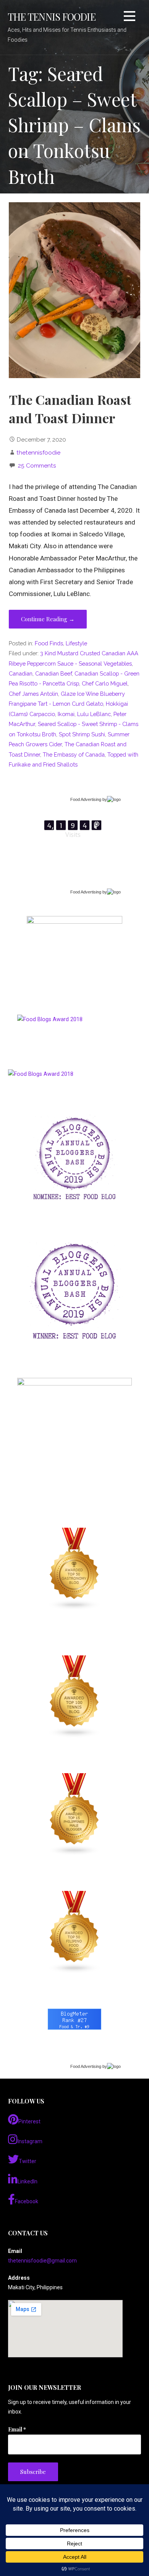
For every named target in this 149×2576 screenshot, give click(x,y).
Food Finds (49, 643)
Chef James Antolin (33, 694)
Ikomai (66, 714)
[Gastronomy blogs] (74, 1569)
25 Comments (37, 465)
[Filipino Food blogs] (74, 1932)
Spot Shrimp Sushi (82, 734)
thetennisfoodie (38, 452)
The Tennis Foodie (52, 16)
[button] (130, 17)
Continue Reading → (48, 619)
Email (17, 2429)
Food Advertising (86, 799)
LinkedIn (28, 2181)
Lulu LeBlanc (94, 714)
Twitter (28, 2161)
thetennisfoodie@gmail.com (42, 2261)
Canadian (21, 673)
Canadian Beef (53, 673)
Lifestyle (76, 643)
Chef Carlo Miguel (105, 683)
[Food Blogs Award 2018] (41, 1074)
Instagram (30, 2141)
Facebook (27, 2201)
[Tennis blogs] (74, 1697)
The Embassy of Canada (74, 754)
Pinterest (29, 2121)
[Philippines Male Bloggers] (74, 1814)
